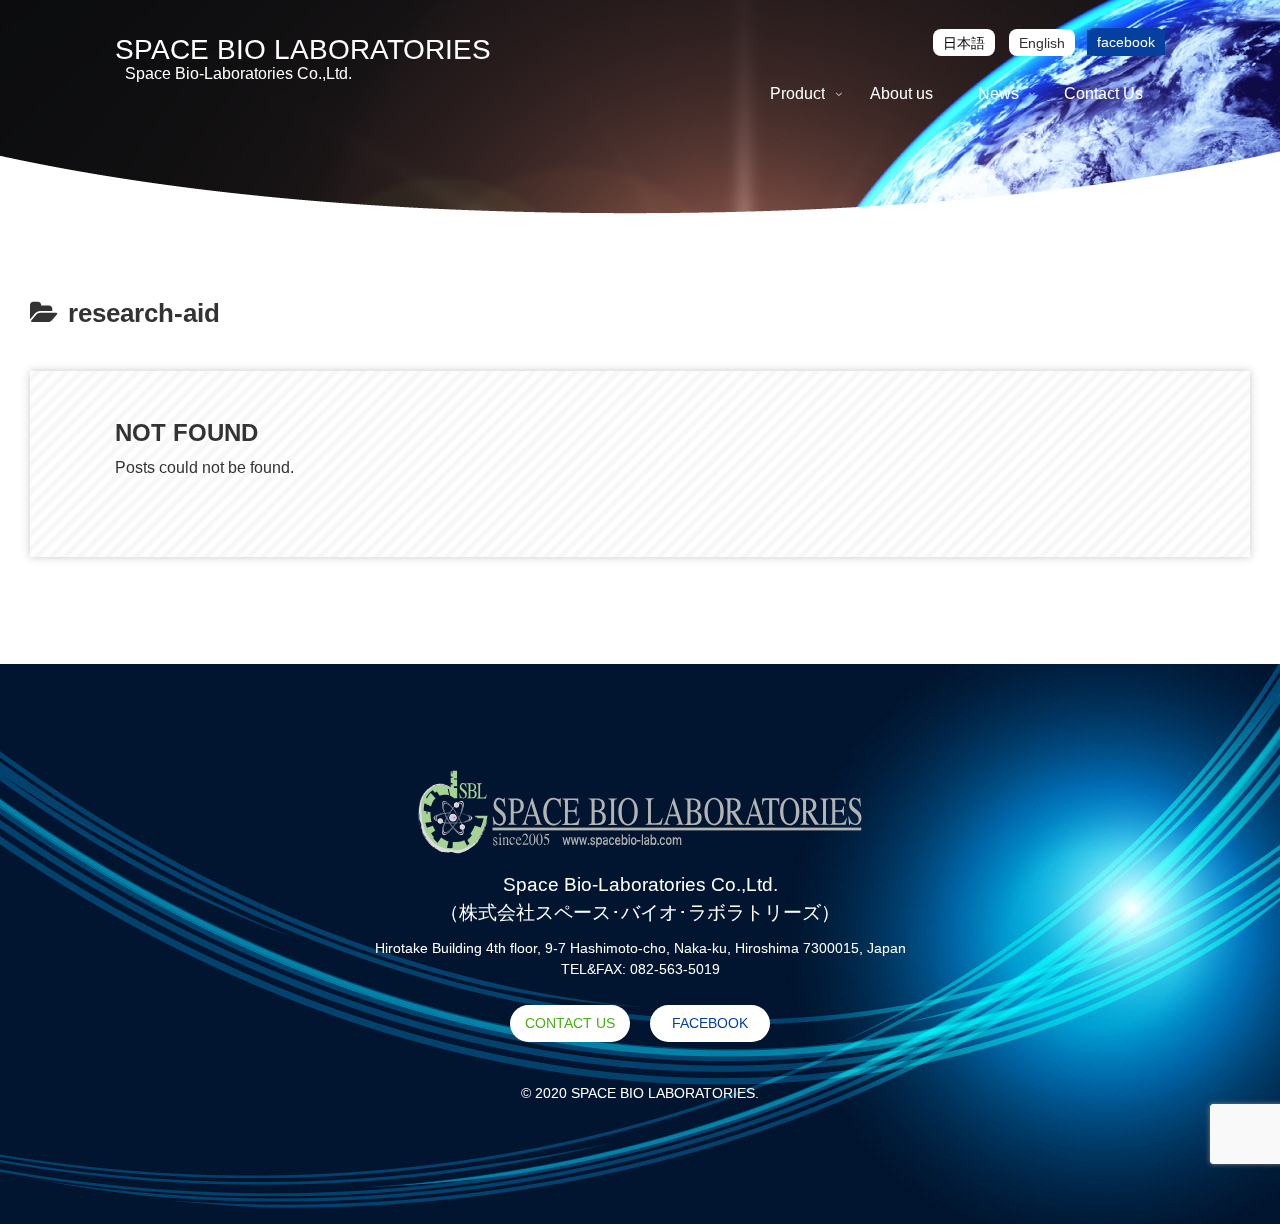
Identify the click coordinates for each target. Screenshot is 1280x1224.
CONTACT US (570, 1023)
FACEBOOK (710, 1023)
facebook (1126, 42)
